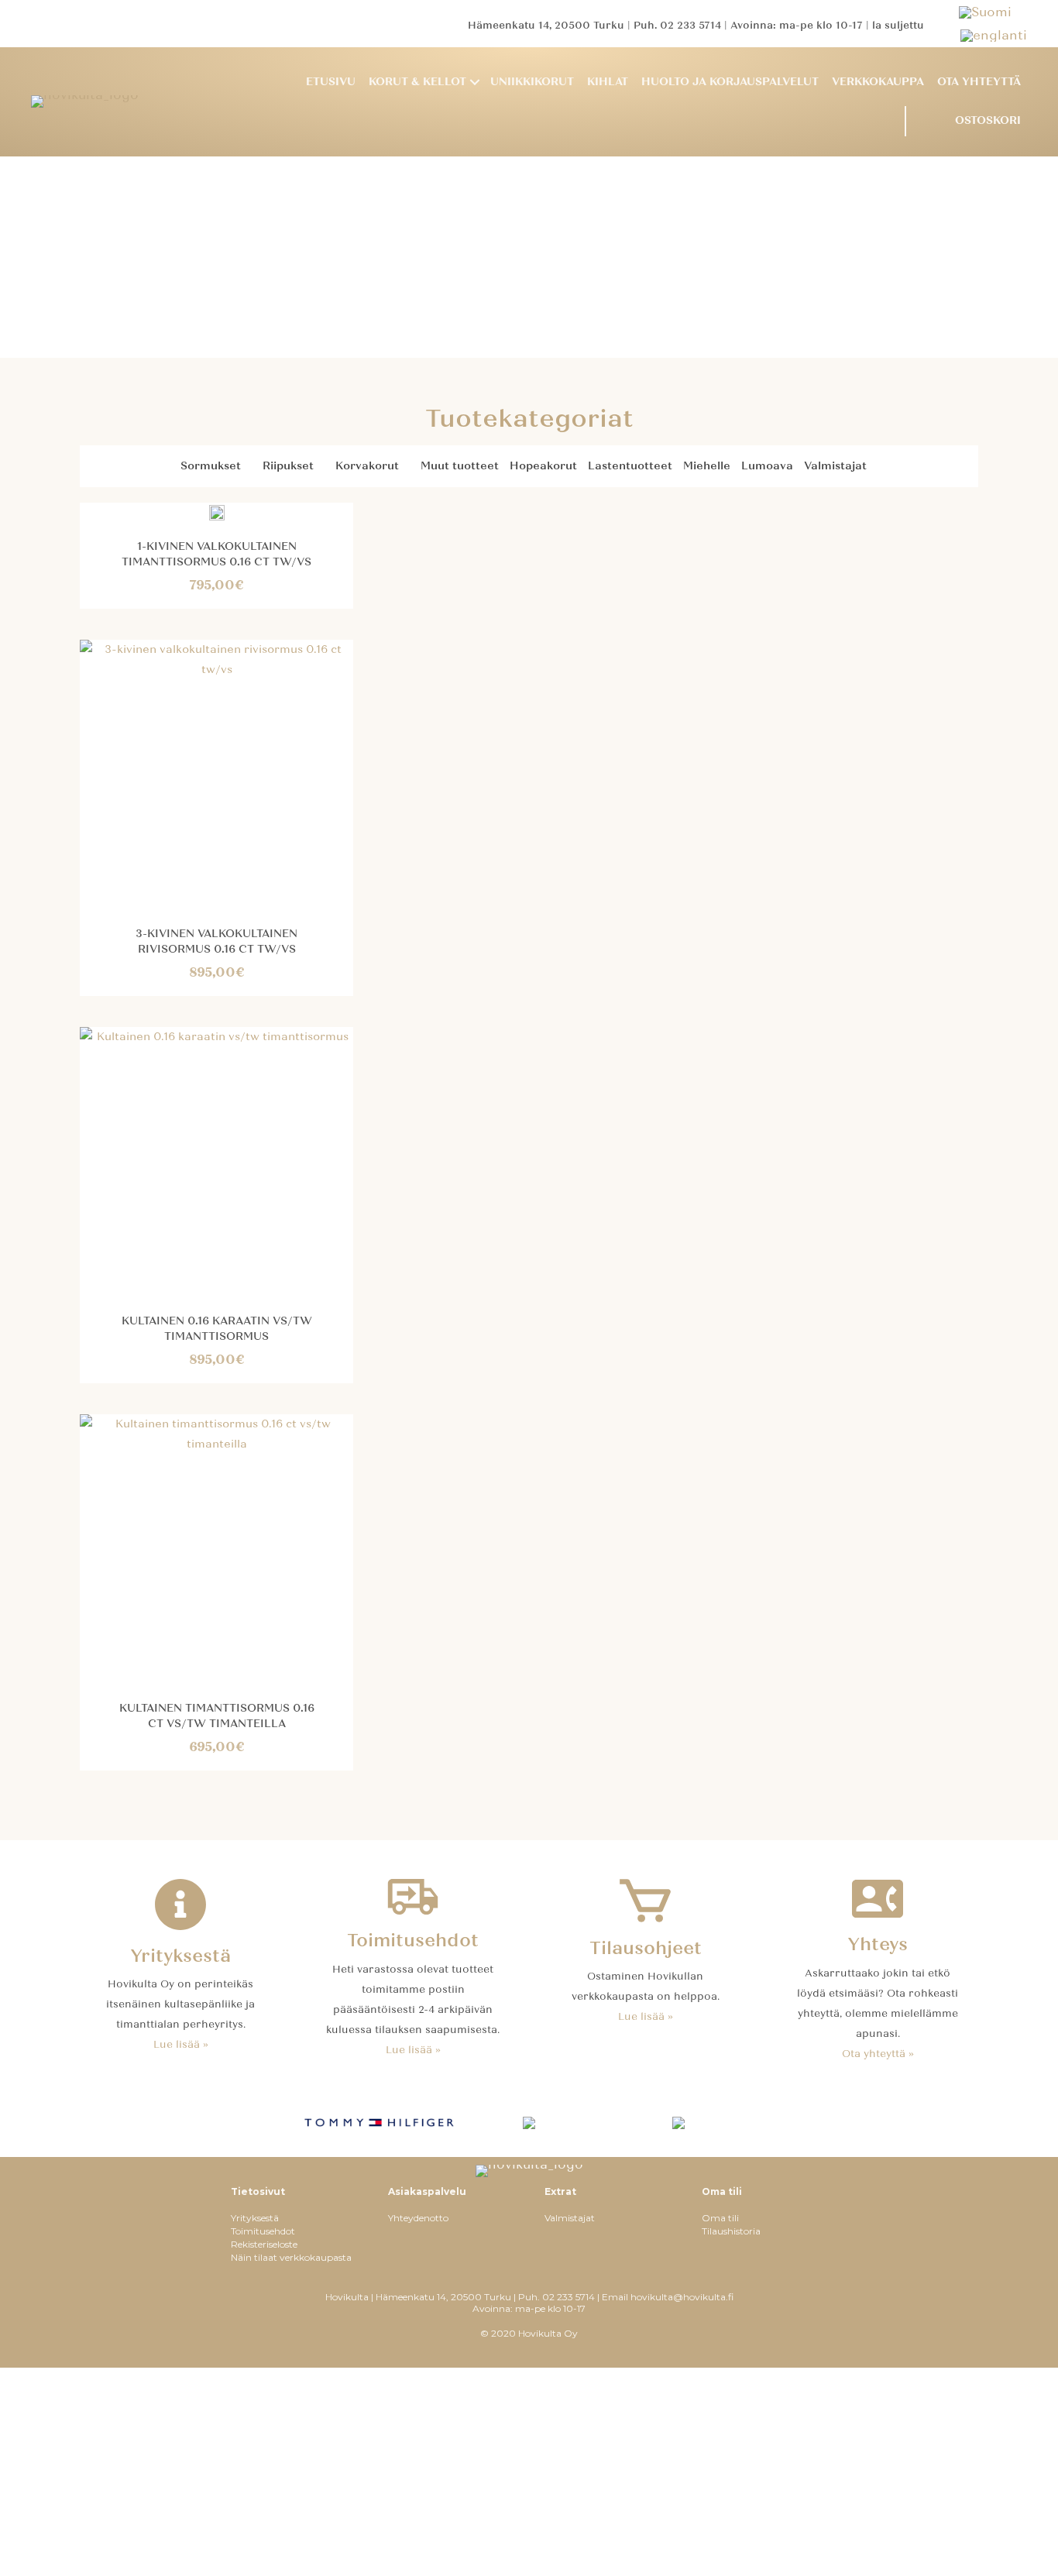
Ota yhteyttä (979, 82)
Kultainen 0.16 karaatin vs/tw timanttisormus (217, 1329)
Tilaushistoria (731, 2231)
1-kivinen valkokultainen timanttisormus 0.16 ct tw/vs (216, 554)
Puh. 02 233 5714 (677, 26)
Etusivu (331, 82)
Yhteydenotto (418, 2218)
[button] (475, 82)
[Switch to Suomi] (993, 12)
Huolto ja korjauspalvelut (730, 82)
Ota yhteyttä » (878, 2054)
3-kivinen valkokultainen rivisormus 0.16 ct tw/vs (216, 941)
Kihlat (608, 82)
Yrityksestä (255, 2218)
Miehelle (707, 466)
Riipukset (288, 466)
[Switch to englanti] (994, 35)
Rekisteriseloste (264, 2244)
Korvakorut (367, 466)
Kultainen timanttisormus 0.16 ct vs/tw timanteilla (217, 1716)
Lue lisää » (181, 2045)
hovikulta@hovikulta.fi (682, 2297)
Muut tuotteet (460, 466)
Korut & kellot (417, 82)
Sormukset (211, 466)
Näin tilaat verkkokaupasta (291, 2257)
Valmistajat (835, 466)
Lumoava (767, 466)
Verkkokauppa (878, 82)
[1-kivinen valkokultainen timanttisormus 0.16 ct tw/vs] (217, 512)
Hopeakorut (543, 466)
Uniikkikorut (532, 82)
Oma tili (720, 2218)
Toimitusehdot (263, 2231)
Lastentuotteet (630, 466)
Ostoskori (988, 120)
